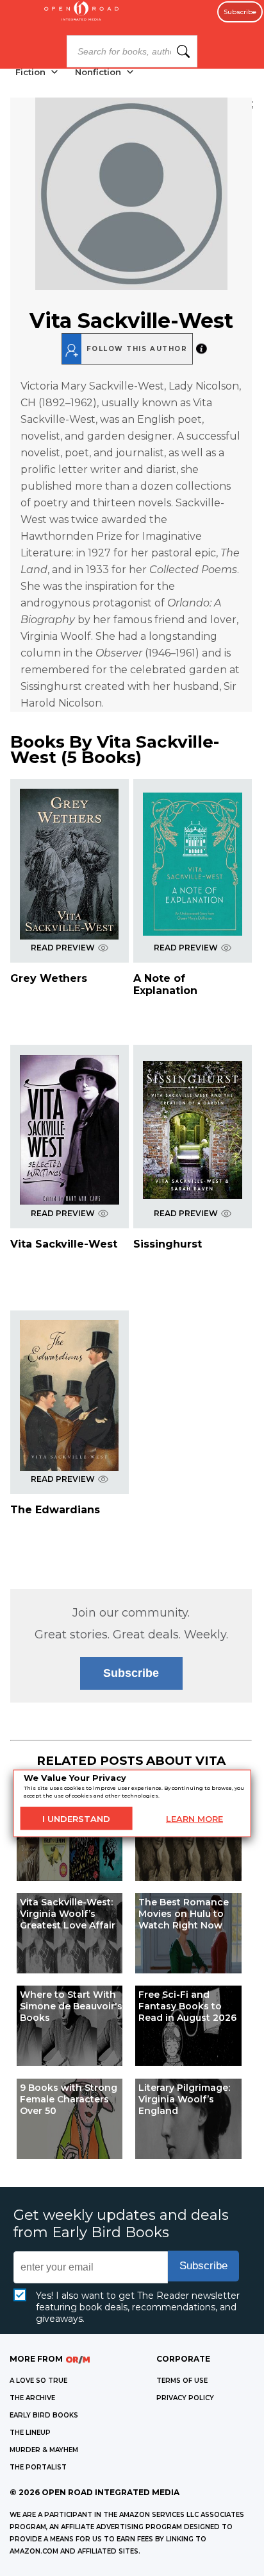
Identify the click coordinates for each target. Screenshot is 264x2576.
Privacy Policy (185, 2398)
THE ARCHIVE (32, 2398)
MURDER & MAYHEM (44, 2450)
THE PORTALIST (38, 2467)
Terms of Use (182, 2381)
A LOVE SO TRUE (38, 2381)
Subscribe (240, 12)
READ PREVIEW (63, 948)
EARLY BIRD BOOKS (44, 2415)
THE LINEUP (30, 2433)
